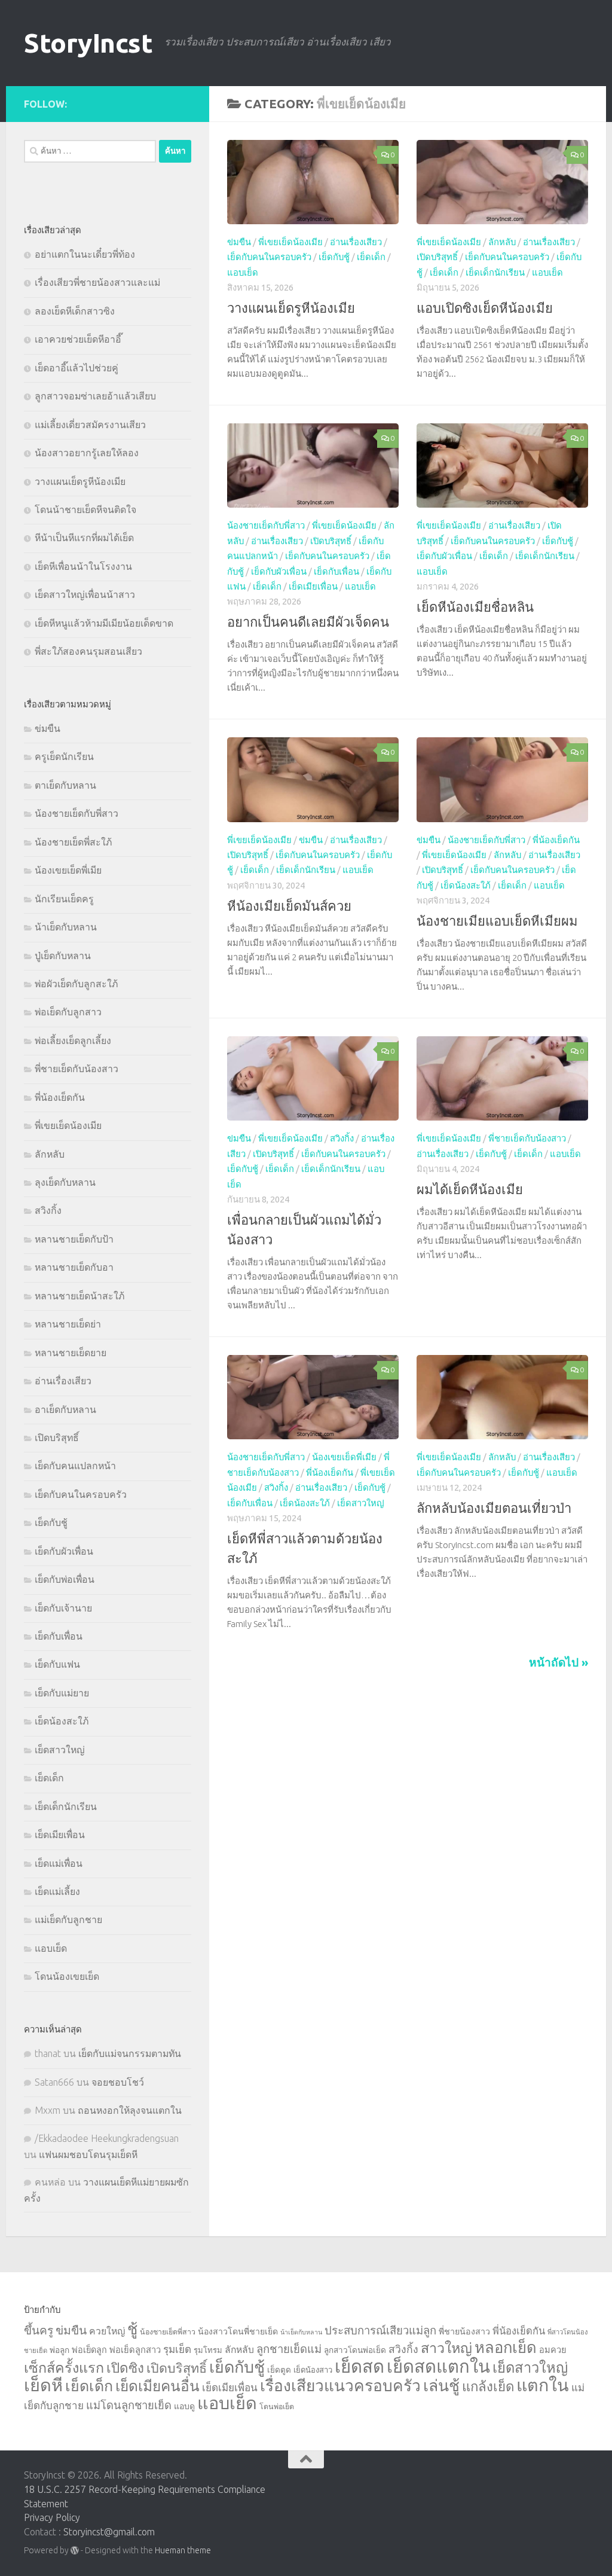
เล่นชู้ (441, 2385)
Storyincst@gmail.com (109, 2532)
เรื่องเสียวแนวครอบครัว (340, 2385)
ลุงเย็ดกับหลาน (65, 1182)
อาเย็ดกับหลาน (65, 1409)
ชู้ (132, 2329)
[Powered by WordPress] (75, 2550)
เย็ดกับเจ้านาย (63, 1608)
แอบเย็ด (243, 272)
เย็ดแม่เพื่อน (59, 1863)
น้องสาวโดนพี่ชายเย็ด (238, 2331)
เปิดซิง (125, 2368)
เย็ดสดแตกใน (438, 2366)
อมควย (553, 2350)
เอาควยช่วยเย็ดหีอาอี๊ (78, 339)
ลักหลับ (502, 242)
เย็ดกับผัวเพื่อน (279, 571)
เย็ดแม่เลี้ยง (57, 1891)
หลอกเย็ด (506, 2347)
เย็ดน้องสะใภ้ (466, 885)
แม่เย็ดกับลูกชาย (68, 1919)
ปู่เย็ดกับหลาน (63, 956)
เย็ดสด (359, 2366)
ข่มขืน (239, 242)
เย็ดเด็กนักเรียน (495, 272)
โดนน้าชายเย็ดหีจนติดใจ (85, 509)
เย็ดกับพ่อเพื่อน (65, 1579)
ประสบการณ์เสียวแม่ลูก (380, 2330)
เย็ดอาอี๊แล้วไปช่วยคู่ (76, 368)
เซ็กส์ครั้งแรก (64, 2367)
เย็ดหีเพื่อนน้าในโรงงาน (83, 566)
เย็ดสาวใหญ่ (361, 1503)
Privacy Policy (52, 2517)
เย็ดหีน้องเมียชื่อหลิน (475, 607)
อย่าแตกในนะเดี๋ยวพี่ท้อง (85, 254)
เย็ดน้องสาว (313, 2370)
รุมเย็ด (177, 2349)
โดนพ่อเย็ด (277, 2406)
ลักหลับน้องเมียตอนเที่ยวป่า (494, 1508)
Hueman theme (183, 2550)
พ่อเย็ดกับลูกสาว (68, 1012)
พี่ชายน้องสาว (464, 2331)
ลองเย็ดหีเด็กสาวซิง (75, 311)
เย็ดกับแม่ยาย (62, 1693)
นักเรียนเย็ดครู (64, 899)
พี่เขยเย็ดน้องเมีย (290, 242)
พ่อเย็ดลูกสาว (135, 2350)
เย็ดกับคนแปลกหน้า (75, 1466)
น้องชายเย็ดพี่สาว (168, 2331)
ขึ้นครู (39, 2330)
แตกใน (543, 2385)
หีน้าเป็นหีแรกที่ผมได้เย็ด (84, 538)
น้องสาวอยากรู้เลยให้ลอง (87, 453)
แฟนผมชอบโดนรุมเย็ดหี (88, 2154)
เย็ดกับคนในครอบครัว (269, 257)
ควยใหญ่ (107, 2331)
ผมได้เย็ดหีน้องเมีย (470, 1189)
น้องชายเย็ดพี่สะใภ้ (73, 842)
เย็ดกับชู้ (334, 257)
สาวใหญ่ (446, 2348)
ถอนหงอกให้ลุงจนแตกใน (130, 2110)
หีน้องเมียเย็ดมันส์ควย (289, 906)
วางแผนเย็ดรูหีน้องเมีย (291, 308)
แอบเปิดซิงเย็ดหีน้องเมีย (485, 308)
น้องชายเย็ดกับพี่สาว (266, 525)
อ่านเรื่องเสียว (356, 242)
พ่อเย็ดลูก (89, 2350)
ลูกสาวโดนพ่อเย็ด (355, 2350)
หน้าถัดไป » (559, 1662)
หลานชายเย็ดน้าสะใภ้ (79, 1296)
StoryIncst (88, 43)
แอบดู (184, 2406)
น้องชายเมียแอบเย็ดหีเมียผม (497, 921)
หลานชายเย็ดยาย (71, 1353)
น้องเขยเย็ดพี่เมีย (344, 1457)
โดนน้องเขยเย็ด (67, 1976)
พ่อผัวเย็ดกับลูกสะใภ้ (76, 984)
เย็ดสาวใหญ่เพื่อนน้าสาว (85, 594)
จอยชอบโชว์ (118, 2082)
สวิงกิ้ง (342, 1138)
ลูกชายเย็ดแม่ (289, 2349)
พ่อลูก (59, 2350)
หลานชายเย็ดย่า (68, 1324)
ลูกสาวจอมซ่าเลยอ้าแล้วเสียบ (95, 396)
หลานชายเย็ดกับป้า (74, 1239)
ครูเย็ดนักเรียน (64, 756)
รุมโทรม (208, 2350)
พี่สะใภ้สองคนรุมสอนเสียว (88, 651)
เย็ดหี (43, 2385)
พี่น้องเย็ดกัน (556, 840)
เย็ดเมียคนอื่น (157, 2386)
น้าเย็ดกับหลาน (66, 927)
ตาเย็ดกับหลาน (65, 785)
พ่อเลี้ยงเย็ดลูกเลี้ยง (73, 1040)
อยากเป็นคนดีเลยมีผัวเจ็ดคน (308, 622)
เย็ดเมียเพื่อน (313, 586)
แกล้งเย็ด (488, 2386)
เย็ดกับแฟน (57, 1664)
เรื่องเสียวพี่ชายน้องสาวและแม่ (97, 282)
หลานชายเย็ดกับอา (74, 1267)
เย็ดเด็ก (371, 257)
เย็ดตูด (279, 2370)
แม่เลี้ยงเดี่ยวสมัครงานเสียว (90, 425)
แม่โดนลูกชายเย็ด (129, 2405)
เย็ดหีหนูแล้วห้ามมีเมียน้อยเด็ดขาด (104, 623)
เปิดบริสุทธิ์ (437, 257)
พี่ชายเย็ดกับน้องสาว (527, 1138)
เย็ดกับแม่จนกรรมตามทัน (130, 2053)
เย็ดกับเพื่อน (336, 571)
